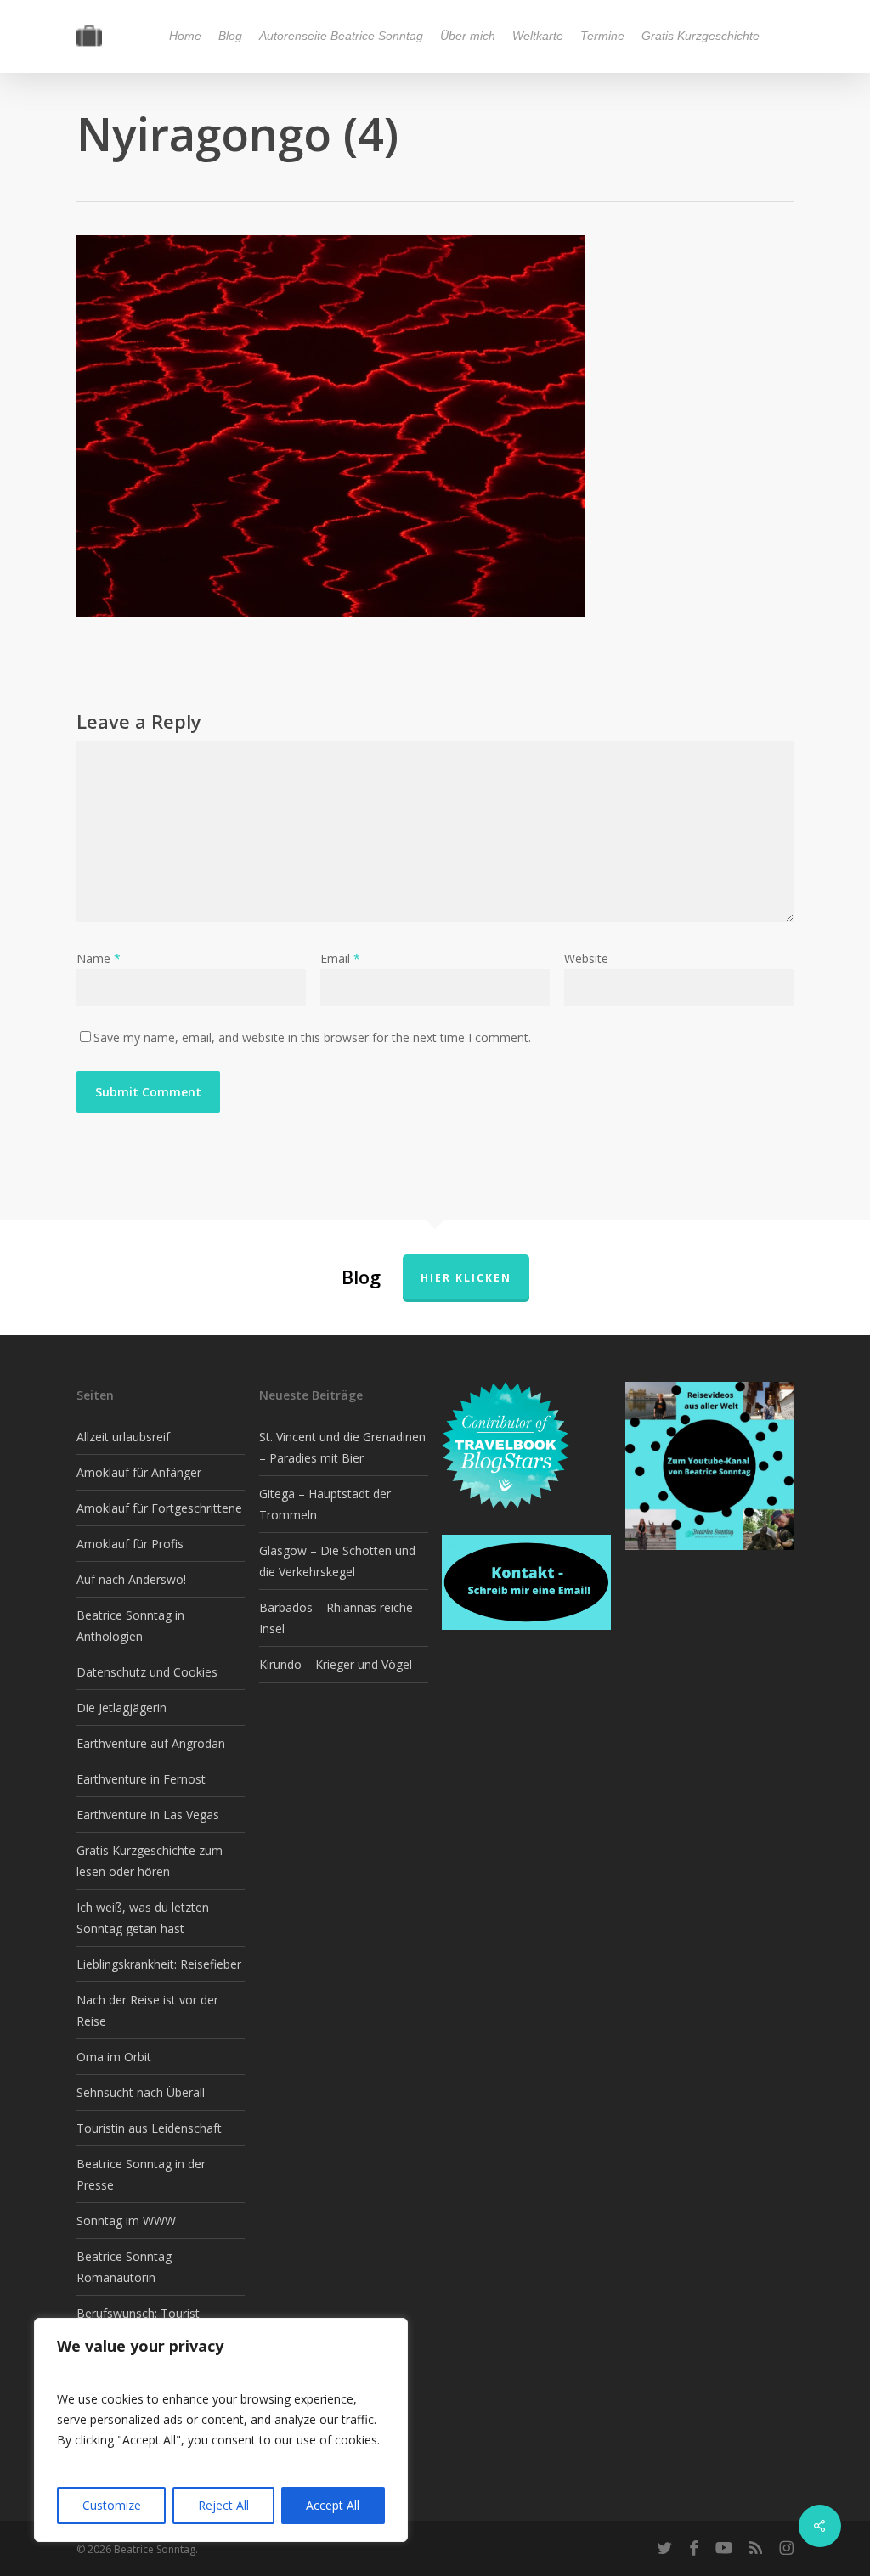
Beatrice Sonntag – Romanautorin (129, 2267)
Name (99, 958)
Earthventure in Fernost (141, 1779)
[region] (221, 2430)
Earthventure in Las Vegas (148, 1815)
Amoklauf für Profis (130, 1544)
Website (586, 958)
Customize (112, 2505)
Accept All (333, 2505)
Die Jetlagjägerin (121, 1708)
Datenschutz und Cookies (147, 1672)
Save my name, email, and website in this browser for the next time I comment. (312, 1037)
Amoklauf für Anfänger (139, 1472)
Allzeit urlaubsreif (123, 1437)
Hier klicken (466, 1278)
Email (340, 958)
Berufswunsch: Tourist (138, 2313)
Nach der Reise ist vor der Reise (147, 2010)
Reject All (223, 2505)
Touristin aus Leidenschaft (149, 2128)
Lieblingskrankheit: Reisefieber (159, 1964)
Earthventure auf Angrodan (151, 1743)
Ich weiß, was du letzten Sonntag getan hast (143, 1918)
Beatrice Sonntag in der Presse (141, 2174)
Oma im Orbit (114, 2057)
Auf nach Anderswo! (131, 1579)
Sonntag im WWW (126, 2221)
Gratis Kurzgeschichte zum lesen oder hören (150, 1861)
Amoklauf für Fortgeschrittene (159, 1508)
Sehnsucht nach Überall (141, 2092)
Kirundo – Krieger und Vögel (336, 1664)
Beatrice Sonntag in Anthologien (130, 1626)
